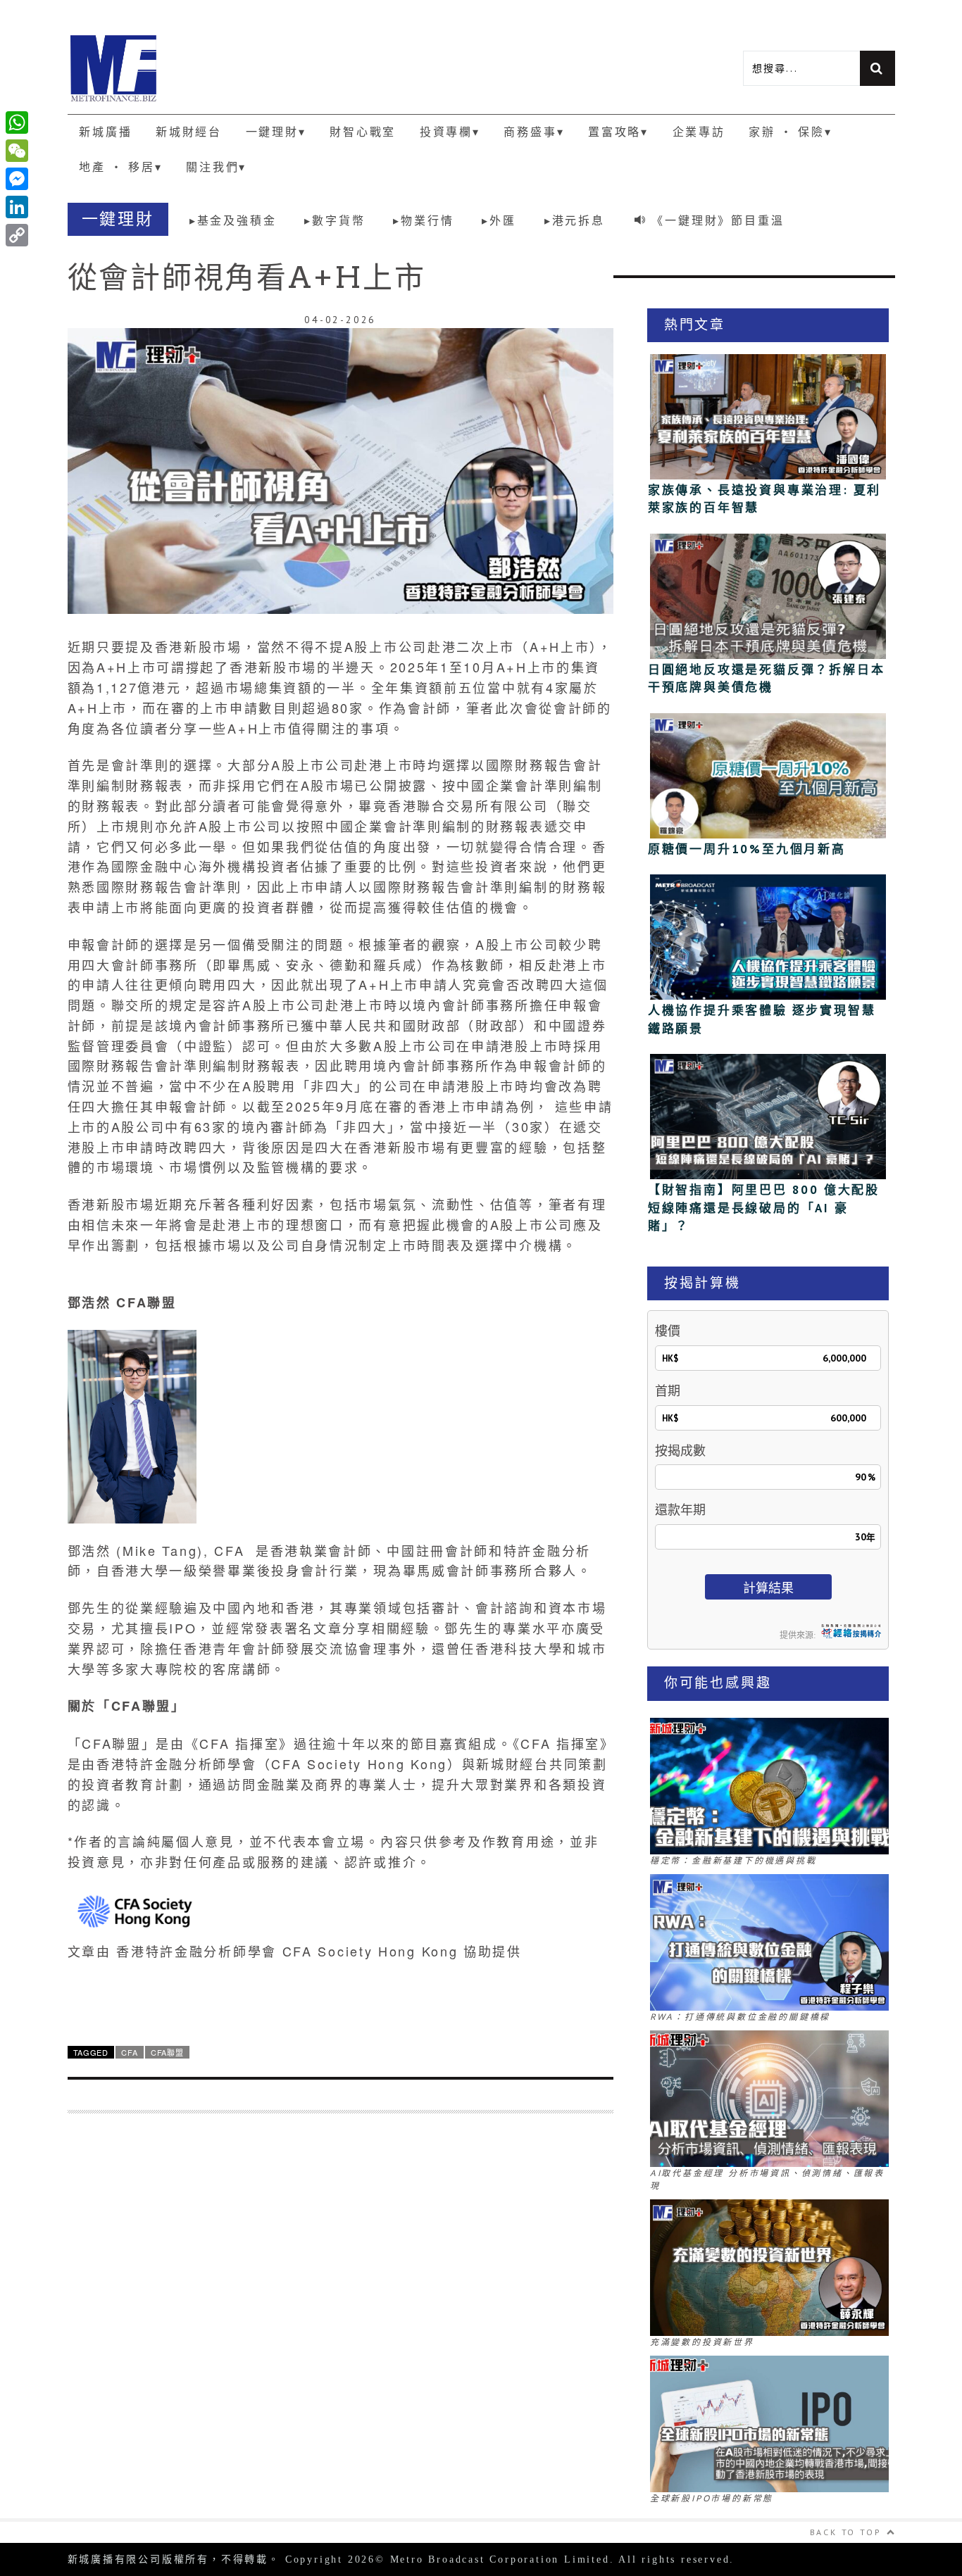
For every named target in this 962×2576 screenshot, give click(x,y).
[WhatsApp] (17, 122)
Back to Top (846, 2532)
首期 (668, 1391)
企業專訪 (699, 132)
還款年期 (680, 1510)
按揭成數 (680, 1451)
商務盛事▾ (534, 132)
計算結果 (768, 1588)
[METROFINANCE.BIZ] (275, 68)
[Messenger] (17, 179)
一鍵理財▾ (276, 132)
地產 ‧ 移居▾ (120, 167)
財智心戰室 (363, 132)
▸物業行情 (423, 220)
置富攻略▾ (618, 132)
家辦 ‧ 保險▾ (790, 132)
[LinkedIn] (17, 207)
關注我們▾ (216, 167)
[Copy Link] (17, 235)
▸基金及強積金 (233, 220)
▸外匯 (499, 220)
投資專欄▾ (450, 132)
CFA (129, 2052)
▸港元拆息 (575, 220)
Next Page (341, 2000)
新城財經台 (189, 132)
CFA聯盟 (167, 2052)
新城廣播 (105, 132)
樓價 (668, 1331)
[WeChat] (17, 151)
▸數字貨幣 (335, 220)
